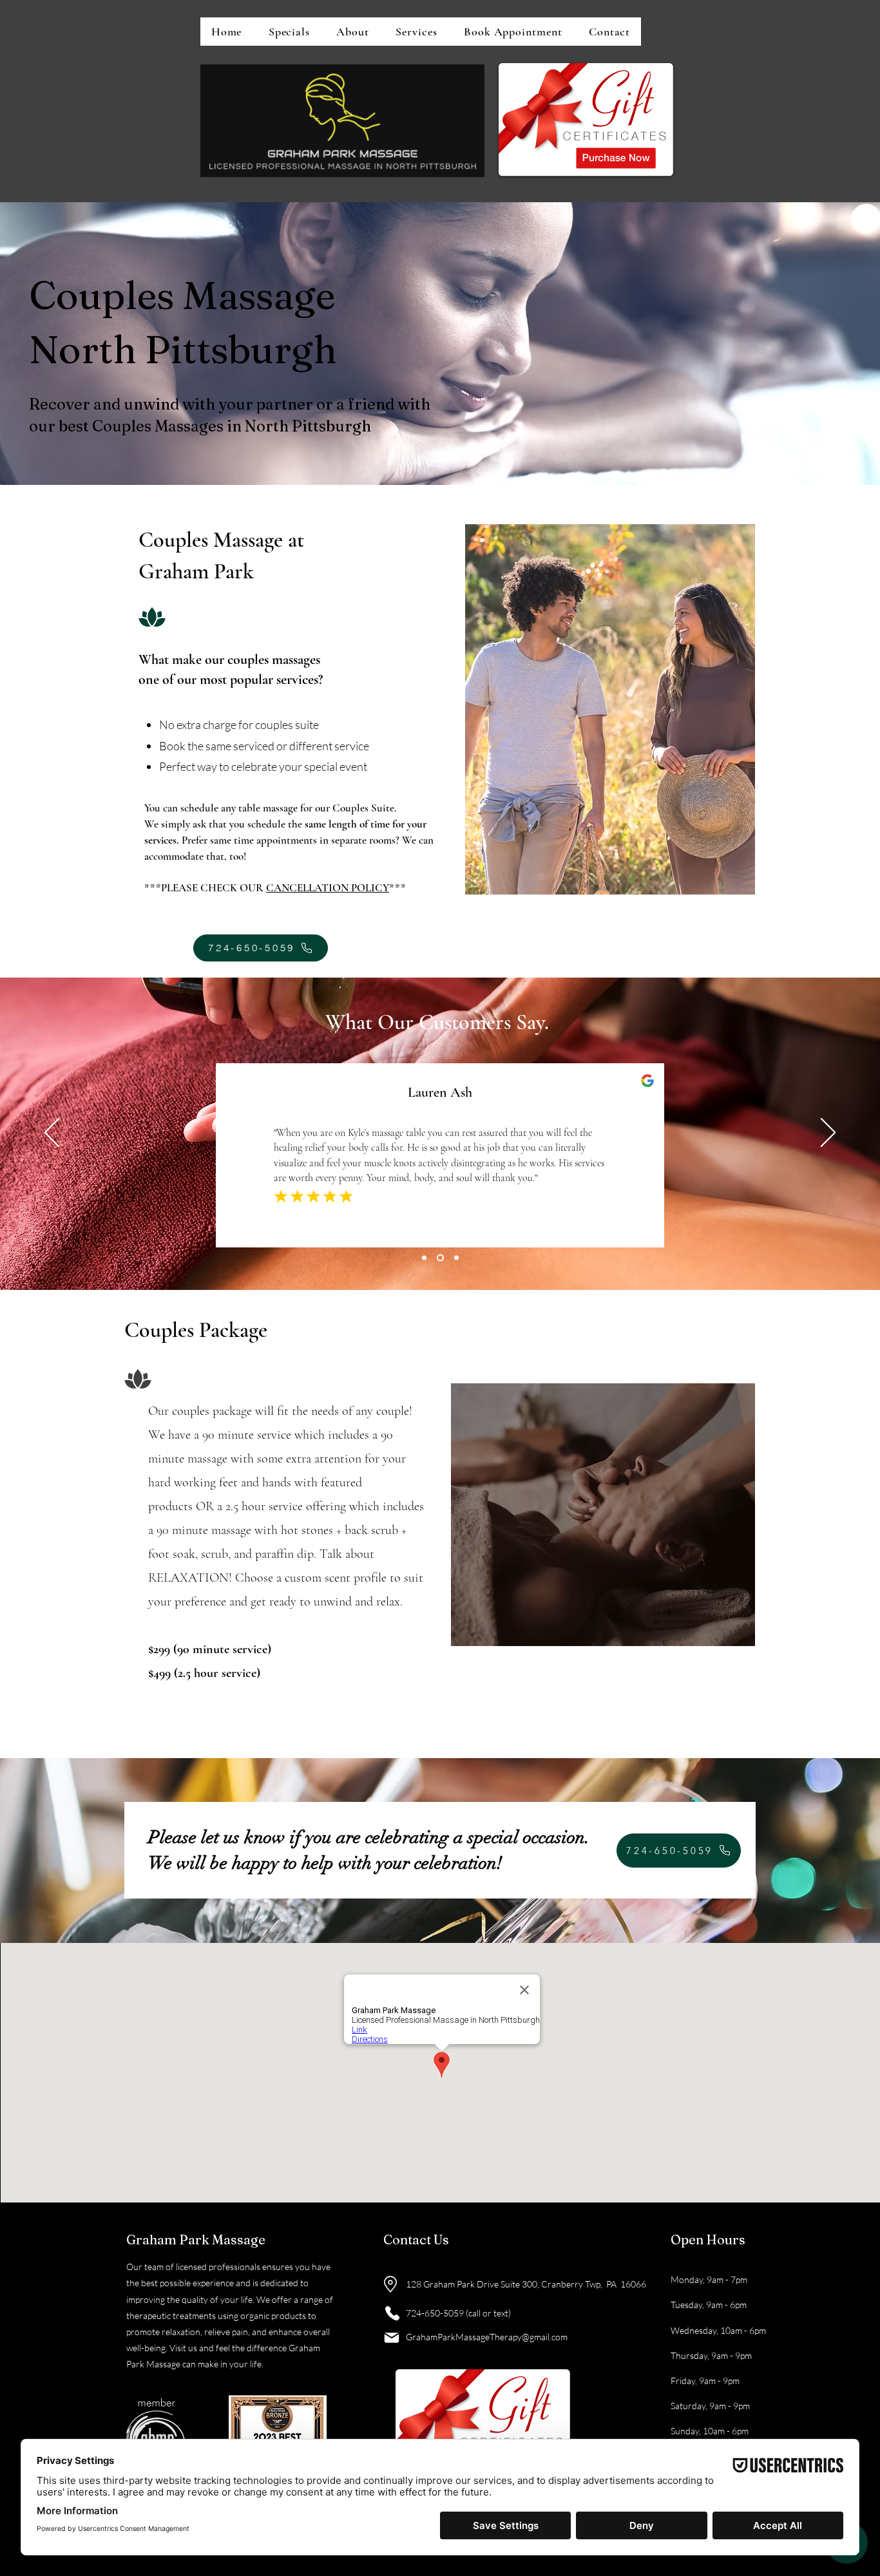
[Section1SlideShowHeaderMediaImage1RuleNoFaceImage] (424, 1257)
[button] (417, 32)
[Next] (828, 1133)
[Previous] (52, 1133)
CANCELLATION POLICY (328, 888)
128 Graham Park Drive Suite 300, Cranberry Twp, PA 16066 (526, 2284)
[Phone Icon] (392, 2313)
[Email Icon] (392, 2338)
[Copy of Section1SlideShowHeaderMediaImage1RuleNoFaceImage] (440, 1257)
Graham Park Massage (196, 2240)
